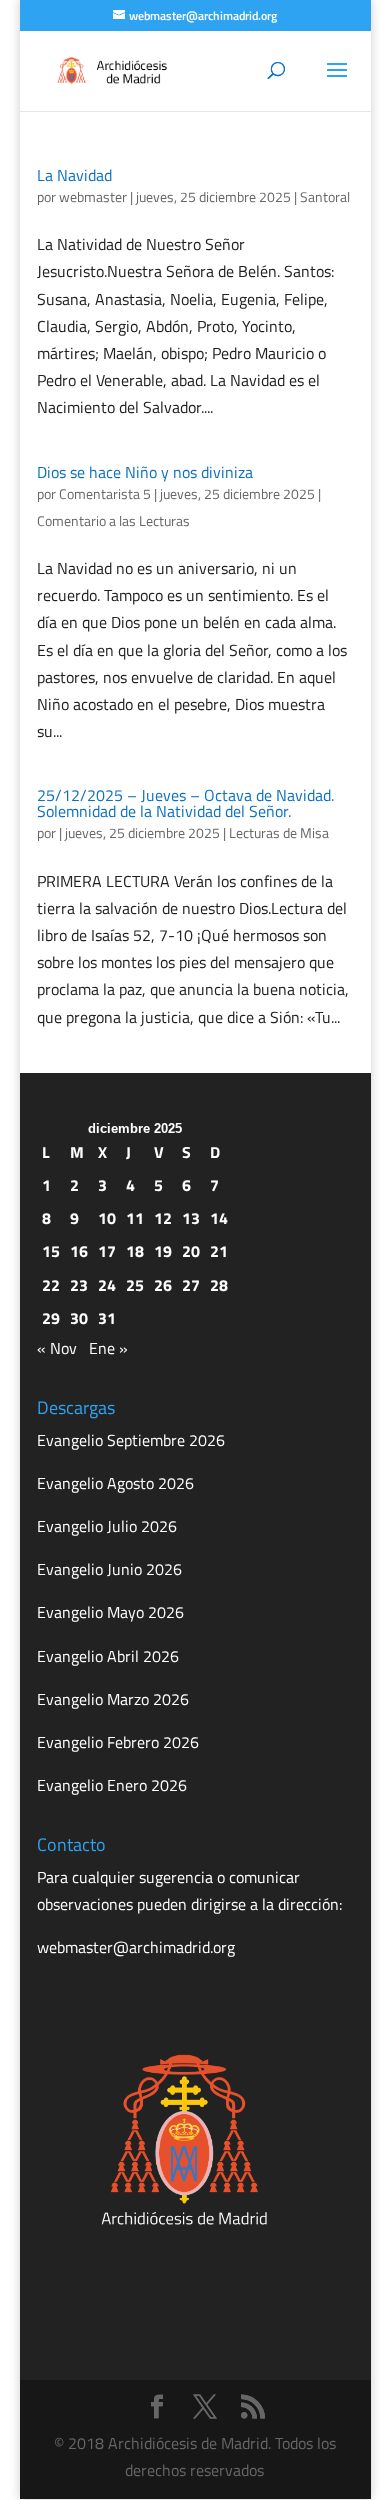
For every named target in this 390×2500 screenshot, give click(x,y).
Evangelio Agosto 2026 (115, 1483)
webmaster (93, 196)
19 (163, 1251)
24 (107, 1285)
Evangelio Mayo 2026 (110, 1612)
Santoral (325, 196)
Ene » (108, 1348)
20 (191, 1251)
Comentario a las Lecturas (113, 520)
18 (135, 1251)
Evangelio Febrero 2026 (118, 1742)
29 (51, 1318)
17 (107, 1251)
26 (163, 1285)
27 (191, 1285)
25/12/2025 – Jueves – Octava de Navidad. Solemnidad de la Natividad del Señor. (185, 803)
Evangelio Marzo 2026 (113, 1699)
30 (79, 1318)
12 (163, 1218)
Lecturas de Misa (279, 832)
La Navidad (74, 175)
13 (191, 1218)
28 (219, 1285)
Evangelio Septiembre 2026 (131, 1440)
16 (79, 1251)
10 (107, 1218)
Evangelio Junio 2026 (109, 1569)
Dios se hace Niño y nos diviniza (145, 472)
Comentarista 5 (105, 493)
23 (79, 1285)
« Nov (57, 1348)
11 (135, 1218)
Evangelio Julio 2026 (107, 1526)
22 (51, 1285)
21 (219, 1251)
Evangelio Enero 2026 (112, 1785)
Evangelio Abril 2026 (108, 1656)
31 (107, 1318)
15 (51, 1251)
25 (135, 1285)
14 (219, 1218)
